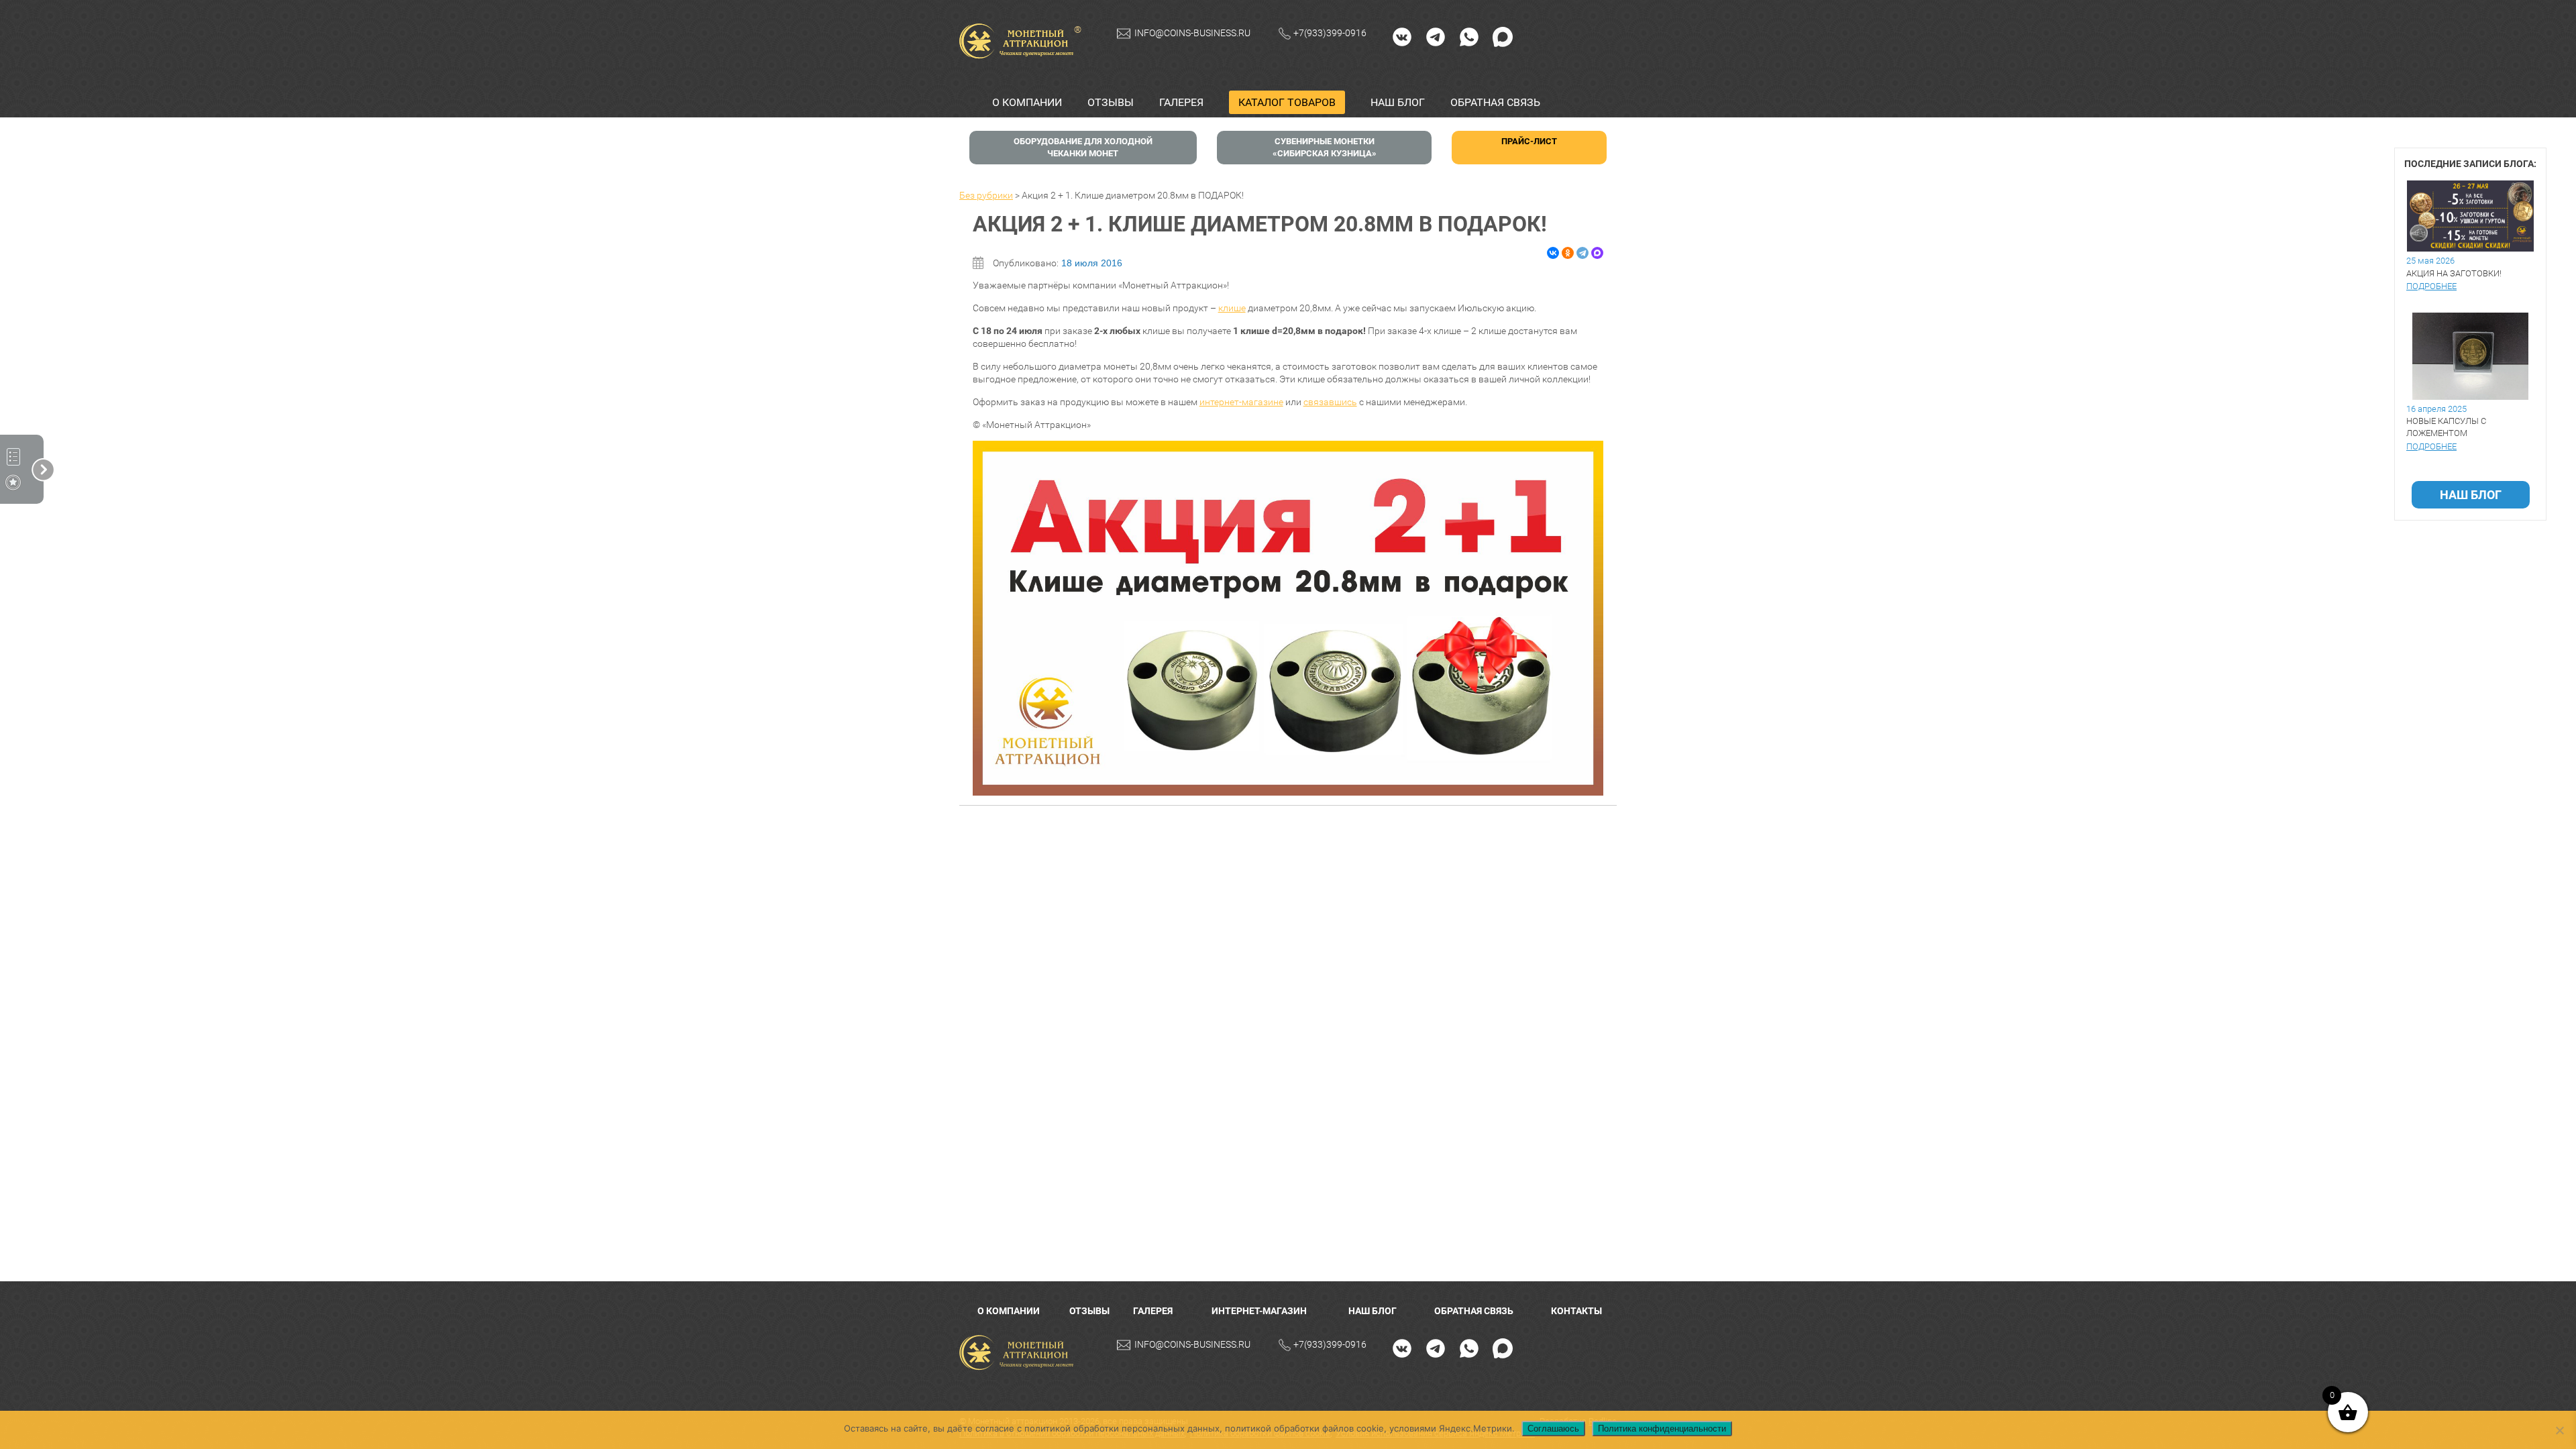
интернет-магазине (1241, 402)
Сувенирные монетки (1325, 147)
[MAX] (1503, 36)
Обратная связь (1495, 102)
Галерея (1181, 102)
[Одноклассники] (1568, 253)
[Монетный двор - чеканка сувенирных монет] (1020, 1353)
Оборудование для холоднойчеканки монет (1083, 147)
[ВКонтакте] (1553, 253)
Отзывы (1111, 102)
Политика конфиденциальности (1662, 1429)
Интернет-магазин (1259, 1311)
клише (1232, 308)
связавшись (1330, 402)
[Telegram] (1436, 36)
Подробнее (2431, 286)
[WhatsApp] (1469, 36)
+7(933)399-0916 (1330, 33)
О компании (1027, 102)
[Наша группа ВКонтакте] (1402, 36)
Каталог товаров (1287, 102)
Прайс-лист (1529, 141)
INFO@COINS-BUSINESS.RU (1192, 33)
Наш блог (1398, 102)
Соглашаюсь (1553, 1429)
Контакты (1576, 1311)
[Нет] (2559, 1430)
